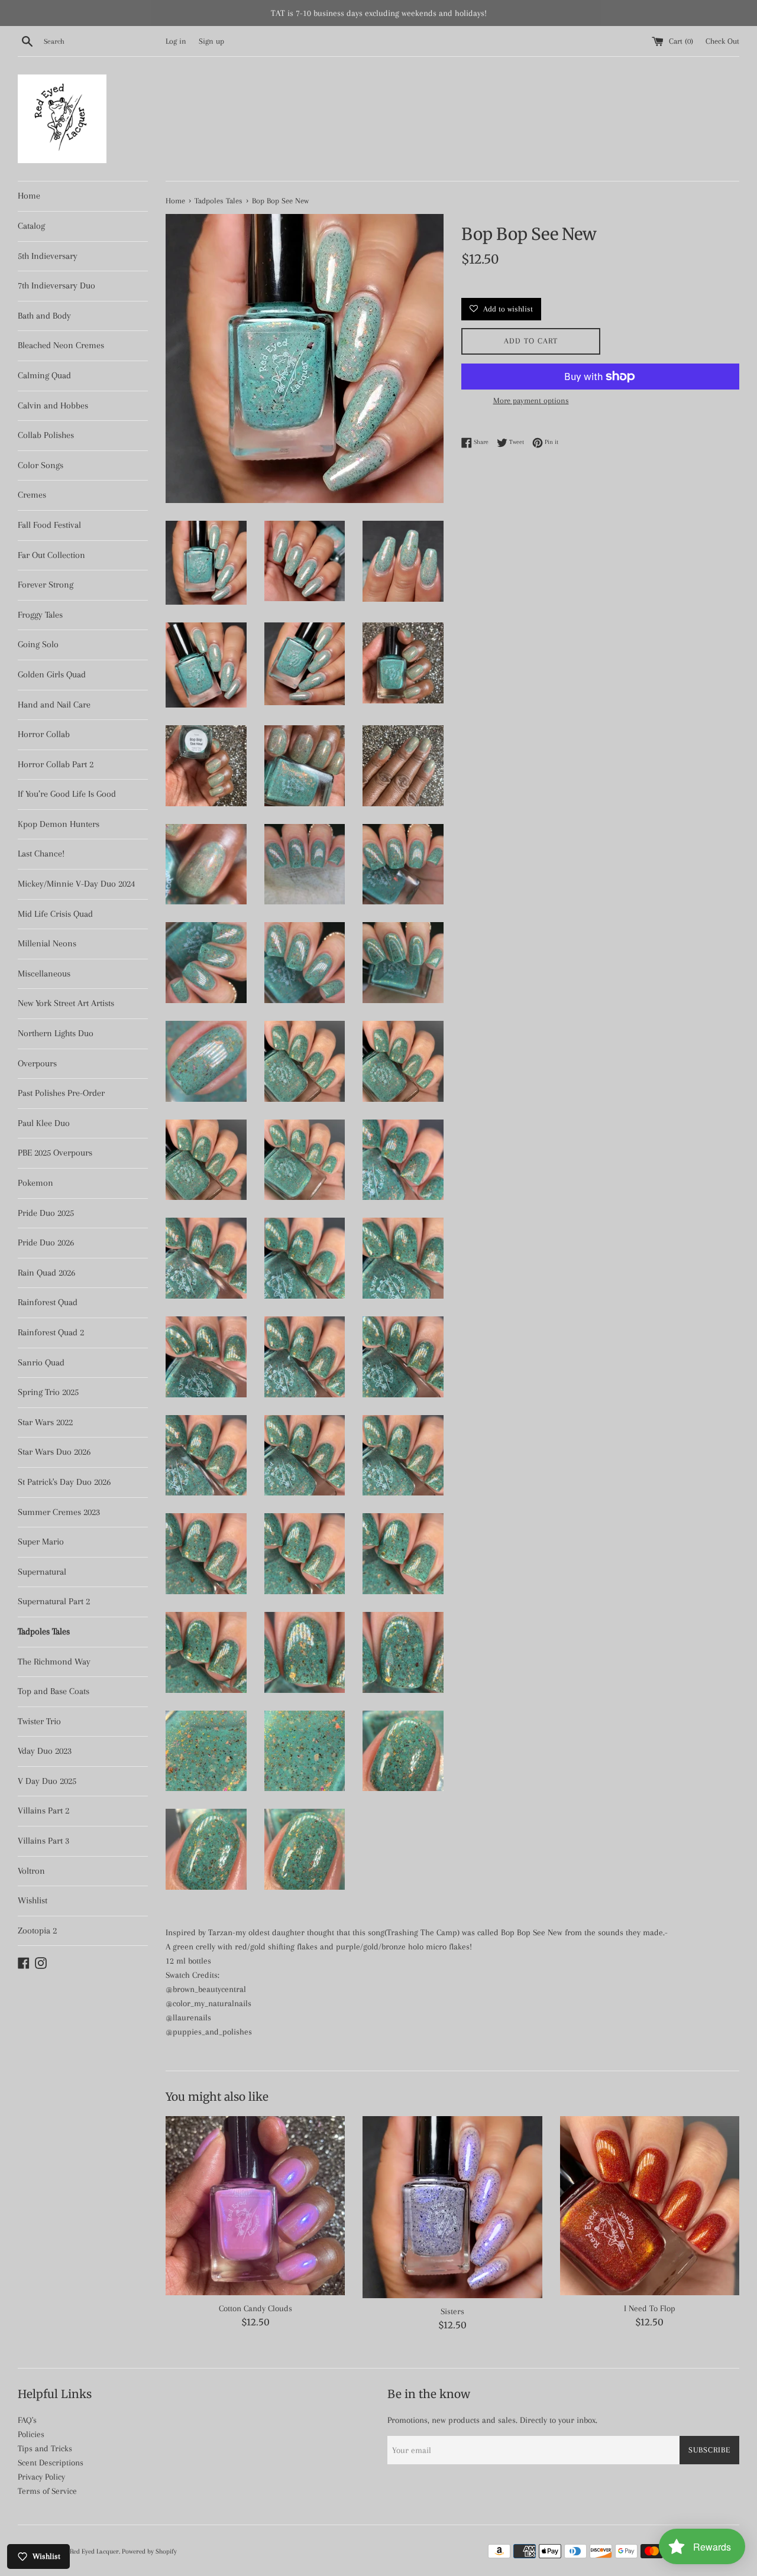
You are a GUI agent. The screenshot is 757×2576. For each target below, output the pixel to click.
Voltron (31, 1871)
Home (29, 196)
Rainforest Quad (48, 1302)
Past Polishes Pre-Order (61, 1093)
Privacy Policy (41, 2477)
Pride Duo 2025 (46, 1213)
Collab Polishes (46, 435)
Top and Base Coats (54, 1691)
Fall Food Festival (49, 525)
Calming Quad (44, 375)
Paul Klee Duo (44, 1123)
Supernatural (42, 1572)
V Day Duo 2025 (47, 1781)
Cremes (32, 495)
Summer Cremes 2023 (59, 1512)
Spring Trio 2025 (48, 1392)
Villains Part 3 (43, 1841)
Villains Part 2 (43, 1811)
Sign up (211, 41)
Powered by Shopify (149, 2551)
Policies (31, 2434)
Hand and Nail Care (54, 705)
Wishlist (33, 1900)
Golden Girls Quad (52, 674)
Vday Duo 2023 (45, 1751)
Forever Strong (46, 585)
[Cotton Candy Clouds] (255, 2206)
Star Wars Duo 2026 (54, 1452)
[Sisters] (452, 2207)
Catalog (31, 226)
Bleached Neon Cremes (61, 345)
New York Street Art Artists (66, 1003)
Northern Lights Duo (56, 1033)
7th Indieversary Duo (56, 285)
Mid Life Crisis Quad (55, 914)
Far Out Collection (51, 555)
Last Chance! (41, 854)
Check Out (722, 41)
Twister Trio (39, 1721)
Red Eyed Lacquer (94, 2551)
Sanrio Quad (41, 1362)
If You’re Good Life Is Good (67, 794)
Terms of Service (47, 2491)
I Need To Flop (650, 2308)
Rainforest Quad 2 (51, 1332)
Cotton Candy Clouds (255, 2308)
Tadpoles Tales (44, 1631)
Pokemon (35, 1183)
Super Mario (41, 1542)
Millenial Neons (47, 943)
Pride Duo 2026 (46, 1242)
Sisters (452, 2311)
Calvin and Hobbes (53, 405)
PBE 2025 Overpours (55, 1153)
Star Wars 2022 (45, 1422)
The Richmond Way (54, 1662)
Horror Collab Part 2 (56, 764)
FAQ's (27, 2420)
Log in (176, 41)
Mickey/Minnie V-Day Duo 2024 (76, 884)
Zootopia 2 (37, 1931)
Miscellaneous (44, 974)
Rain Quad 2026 (46, 1273)
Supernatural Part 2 (54, 1601)
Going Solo (38, 644)
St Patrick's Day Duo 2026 (64, 1482)
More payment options (531, 400)
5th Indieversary (48, 256)
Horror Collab (44, 734)
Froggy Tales (40, 615)
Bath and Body (44, 316)
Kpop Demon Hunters (59, 824)
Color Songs (41, 465)
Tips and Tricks (45, 2448)
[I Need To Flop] (650, 2206)
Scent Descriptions (51, 2463)
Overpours (37, 1063)
